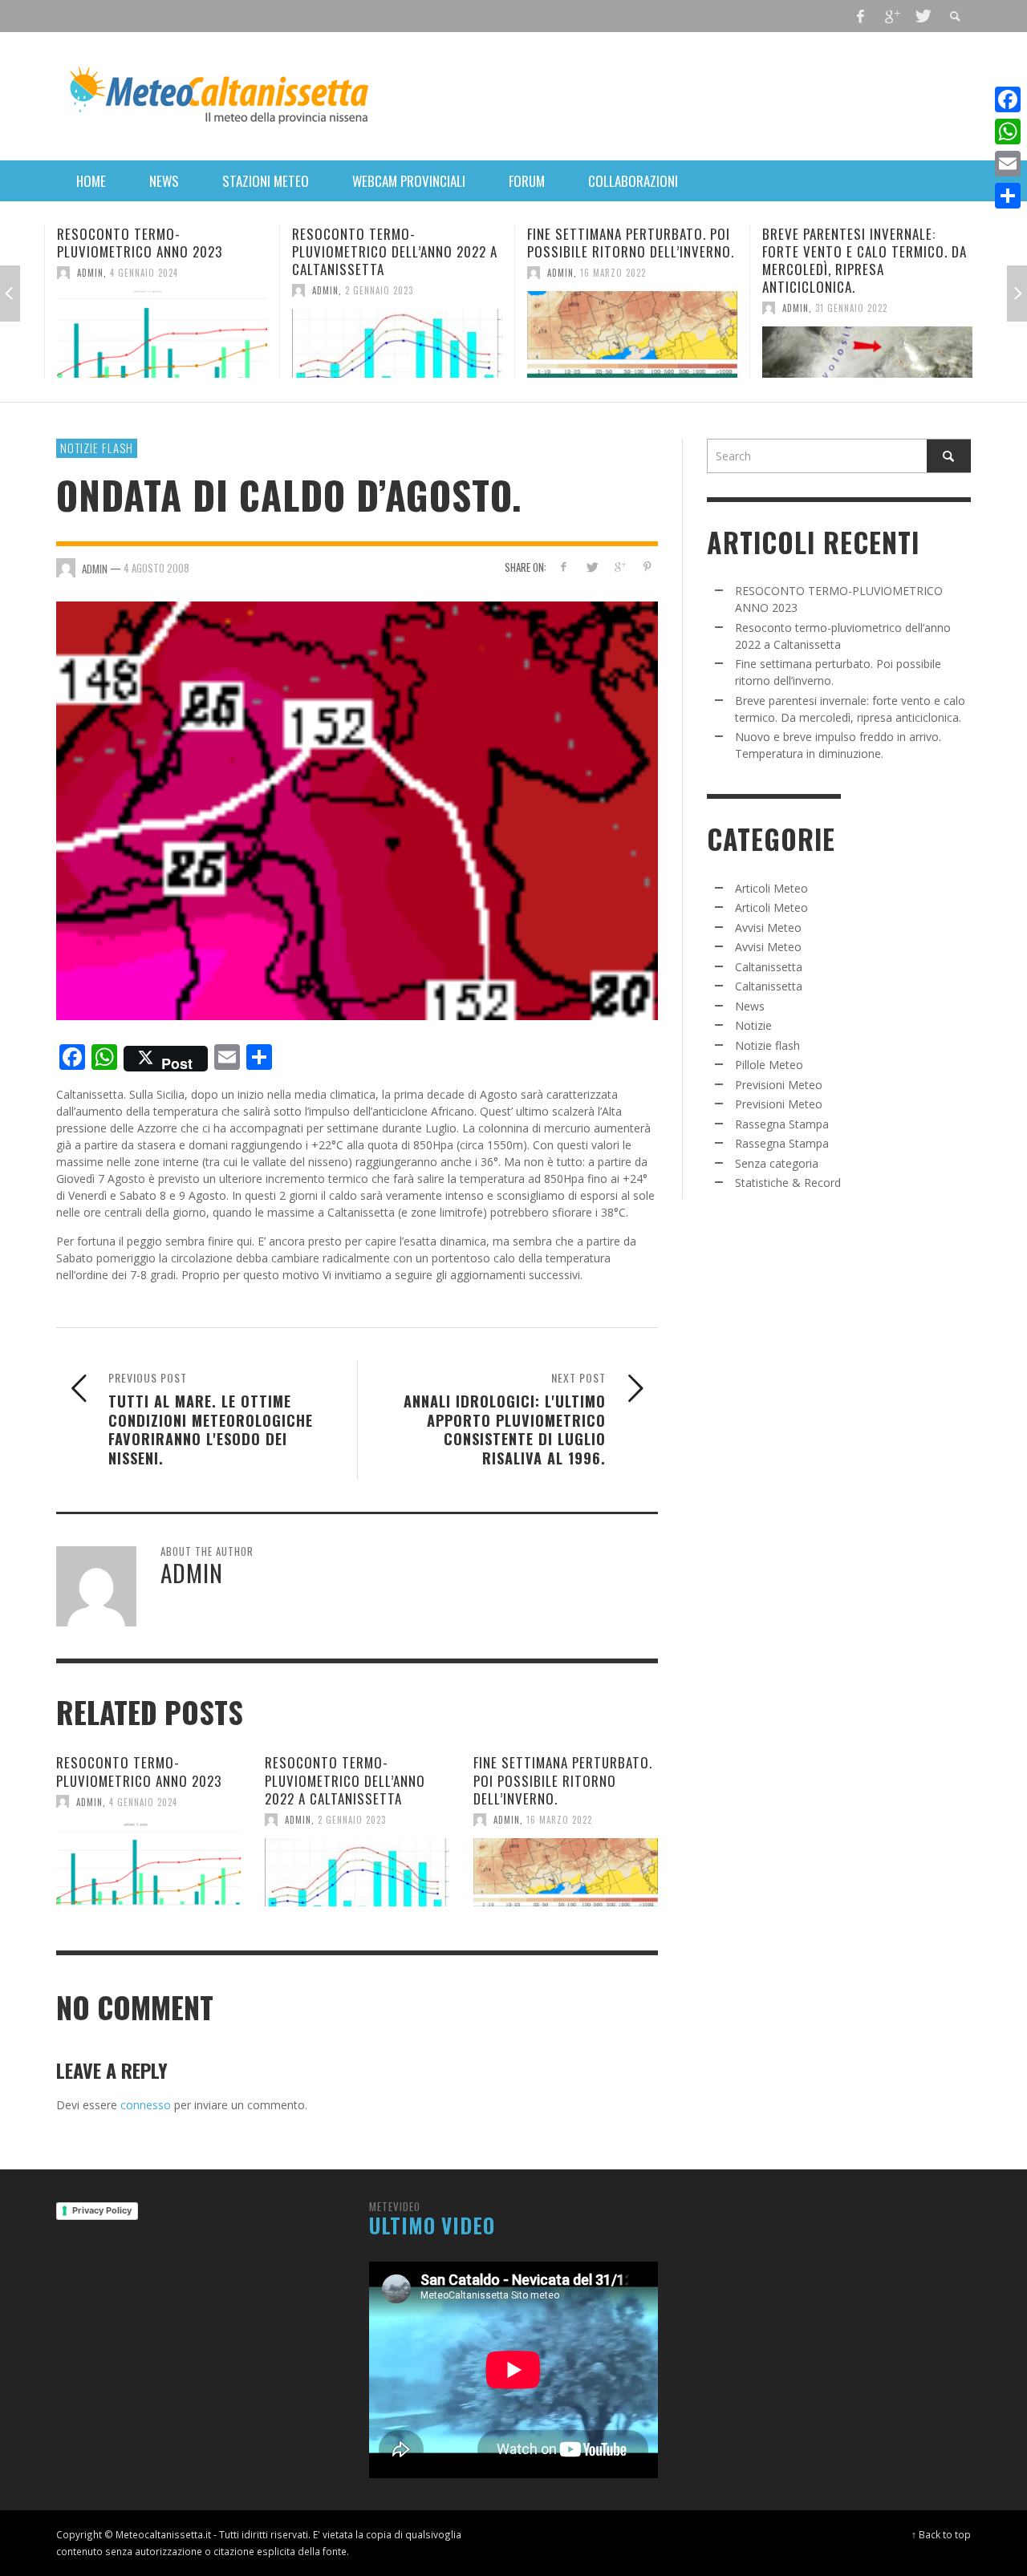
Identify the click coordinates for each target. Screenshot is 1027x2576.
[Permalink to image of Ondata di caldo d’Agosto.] (357, 810)
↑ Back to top (941, 2534)
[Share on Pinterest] (647, 567)
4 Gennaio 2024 (144, 273)
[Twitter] (922, 16)
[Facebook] (861, 16)
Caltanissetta (769, 967)
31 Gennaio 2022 (851, 308)
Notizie (753, 1025)
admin (90, 273)
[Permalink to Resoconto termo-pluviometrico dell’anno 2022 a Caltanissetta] (397, 343)
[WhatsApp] (1008, 132)
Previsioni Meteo (779, 1085)
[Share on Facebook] (564, 567)
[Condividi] (1008, 196)
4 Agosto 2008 (156, 567)
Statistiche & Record (788, 1183)
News (750, 1006)
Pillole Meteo (769, 1065)
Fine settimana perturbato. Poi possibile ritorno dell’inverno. (631, 243)
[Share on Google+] (619, 567)
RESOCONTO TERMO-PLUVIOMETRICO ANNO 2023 (140, 243)
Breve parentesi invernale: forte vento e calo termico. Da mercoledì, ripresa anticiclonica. (865, 260)
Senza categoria (777, 1163)
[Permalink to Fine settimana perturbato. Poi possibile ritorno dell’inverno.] (632, 334)
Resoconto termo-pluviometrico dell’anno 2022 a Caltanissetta (395, 251)
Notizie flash (97, 448)
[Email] (1008, 164)
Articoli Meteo (771, 888)
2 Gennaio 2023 (379, 290)
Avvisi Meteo (768, 928)
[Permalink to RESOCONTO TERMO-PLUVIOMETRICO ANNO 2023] (162, 334)
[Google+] (891, 16)
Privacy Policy (102, 2210)
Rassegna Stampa (782, 1124)
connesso (146, 2105)
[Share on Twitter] (592, 567)
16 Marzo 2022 (613, 273)
